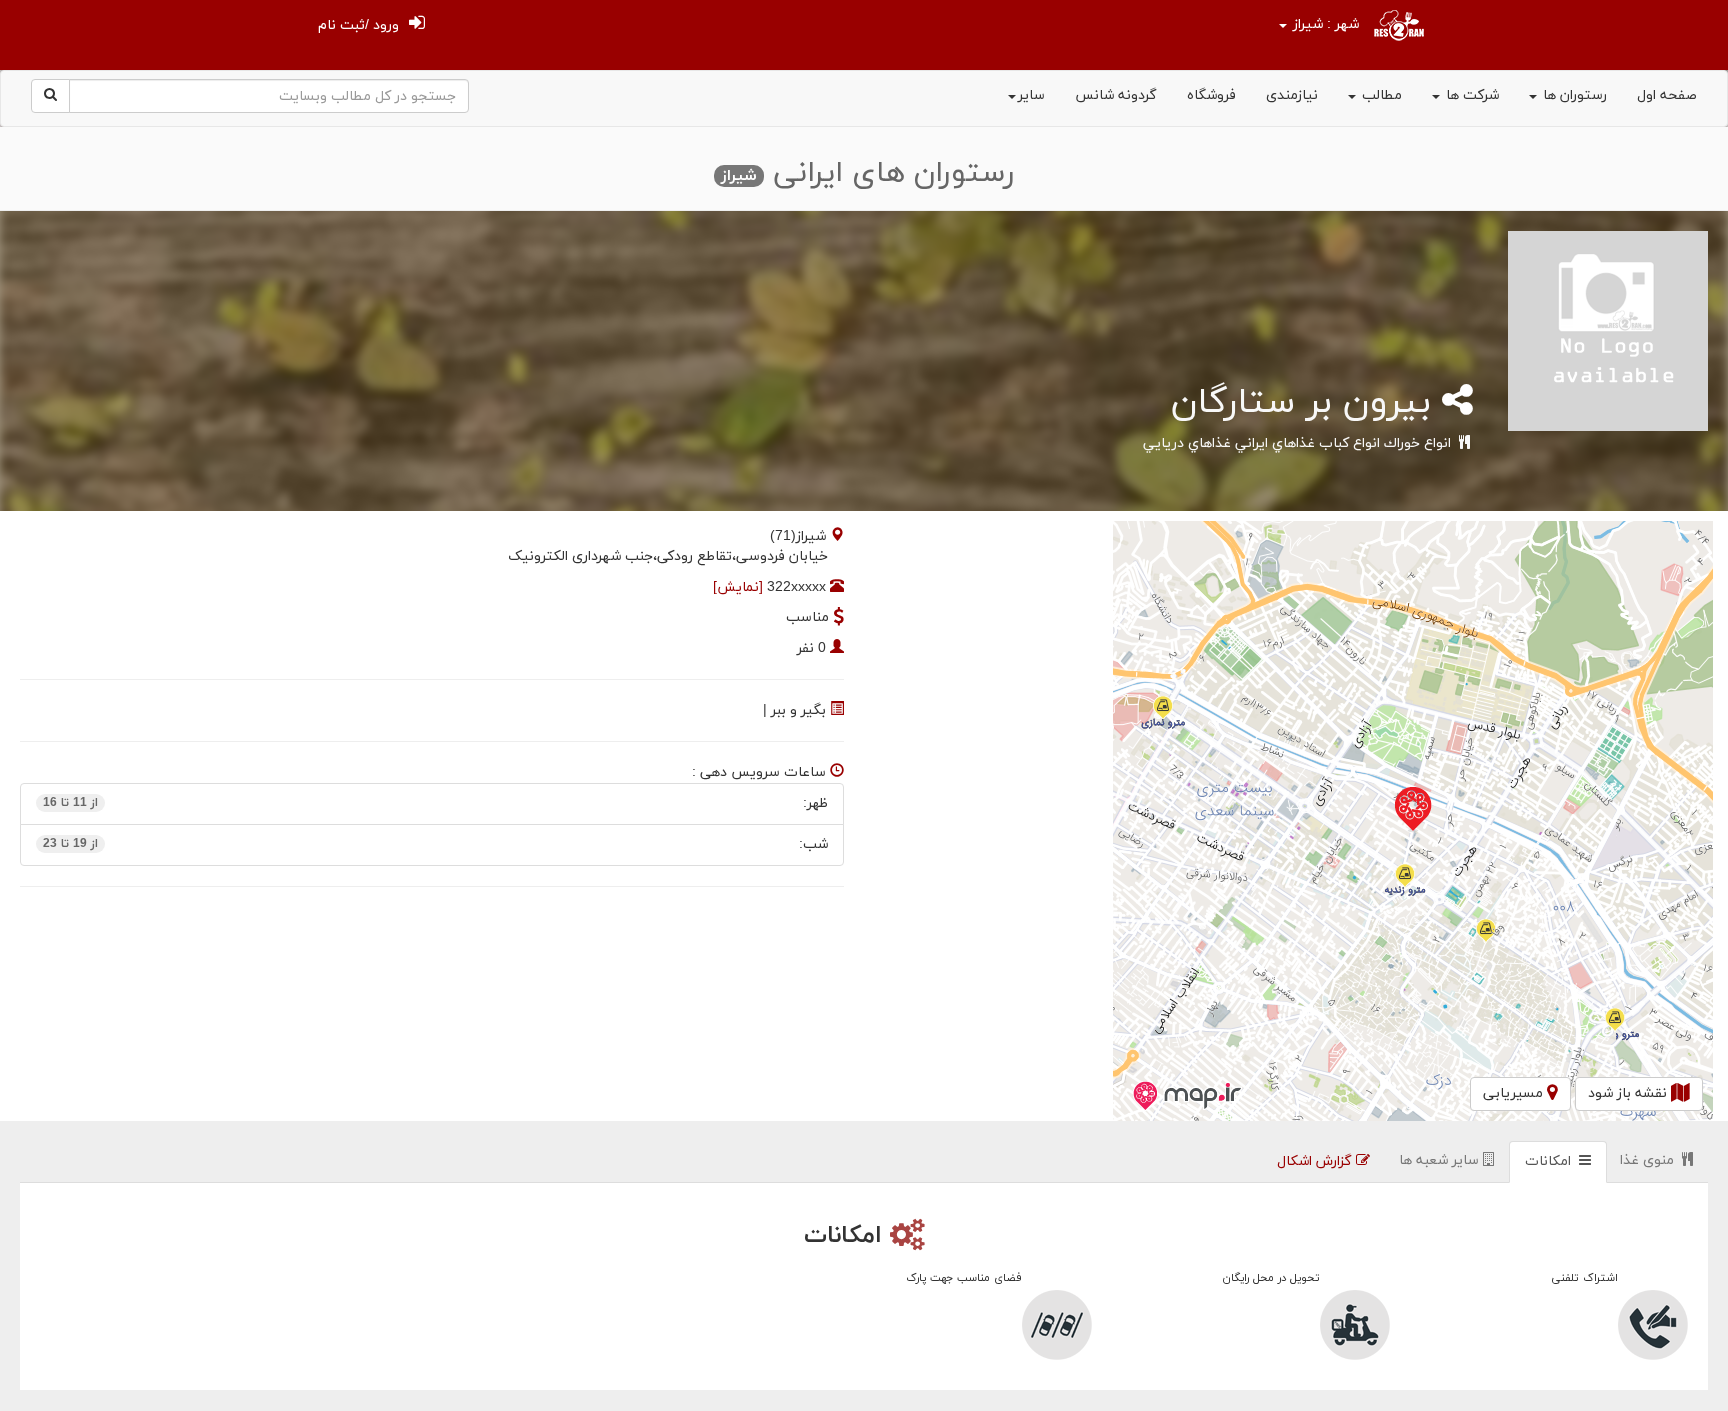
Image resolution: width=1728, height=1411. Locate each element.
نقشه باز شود (1629, 1093)
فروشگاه (1211, 95)
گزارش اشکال (1316, 1161)
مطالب (1380, 95)
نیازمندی (1292, 95)
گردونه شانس (1116, 95)
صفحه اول (1667, 95)
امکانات (1552, 1161)
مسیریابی (1515, 1093)
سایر (1031, 95)
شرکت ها (1470, 95)
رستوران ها (1573, 95)
